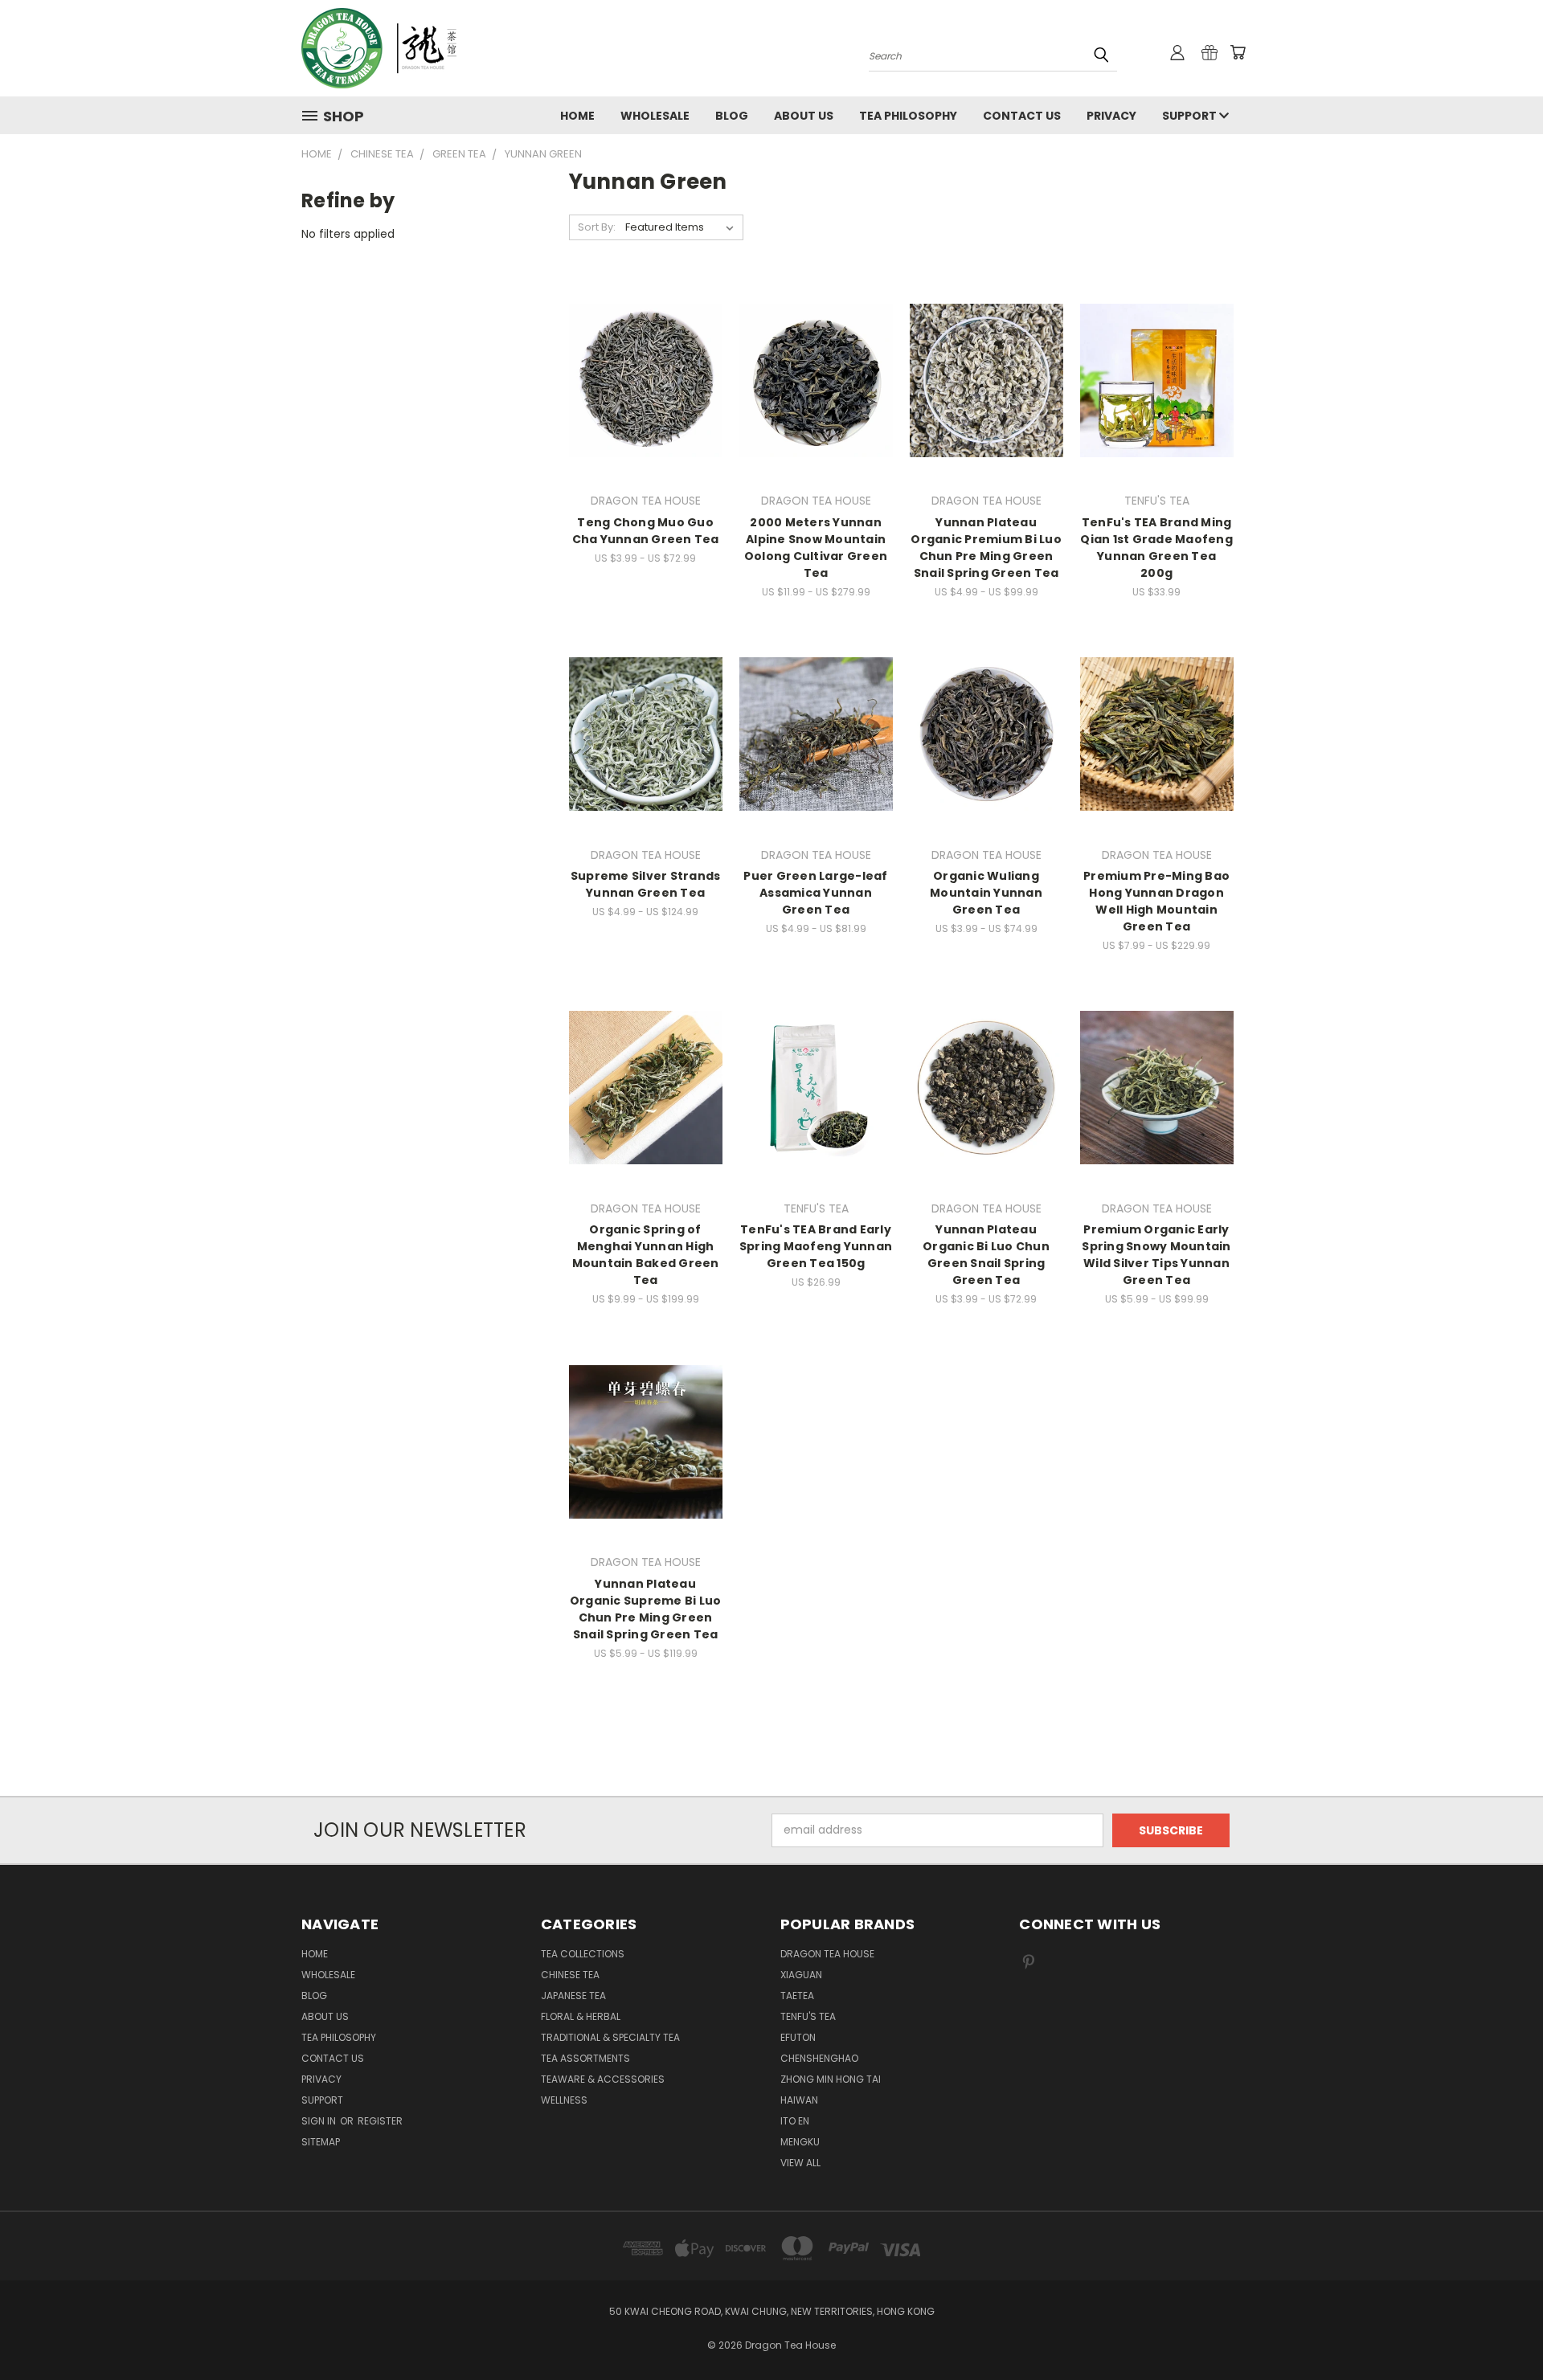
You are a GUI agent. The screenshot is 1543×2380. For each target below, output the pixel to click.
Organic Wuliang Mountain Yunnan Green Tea (986, 893)
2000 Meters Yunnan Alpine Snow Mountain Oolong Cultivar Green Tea (816, 548)
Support (1191, 116)
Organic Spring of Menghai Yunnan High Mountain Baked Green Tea (646, 1255)
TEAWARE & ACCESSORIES (603, 2079)
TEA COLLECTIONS (583, 1954)
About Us (804, 116)
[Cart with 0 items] (1238, 52)
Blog (732, 116)
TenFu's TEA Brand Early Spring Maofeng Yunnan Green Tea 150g (816, 1246)
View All (800, 2163)
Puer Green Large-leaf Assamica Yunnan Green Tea (815, 893)
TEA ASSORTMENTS (585, 2058)
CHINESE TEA (570, 1975)
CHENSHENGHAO (819, 2058)
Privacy (1111, 116)
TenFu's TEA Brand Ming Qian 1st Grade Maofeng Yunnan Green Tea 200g (1156, 548)
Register (380, 2121)
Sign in (320, 2121)
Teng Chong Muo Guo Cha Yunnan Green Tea (646, 531)
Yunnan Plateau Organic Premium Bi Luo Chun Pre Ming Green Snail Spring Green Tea (986, 548)
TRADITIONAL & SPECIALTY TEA (610, 2037)
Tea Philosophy (908, 116)
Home (577, 116)
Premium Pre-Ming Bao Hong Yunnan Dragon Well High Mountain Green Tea (1156, 901)
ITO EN (795, 2121)
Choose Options (646, 409)
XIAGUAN (801, 1975)
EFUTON (798, 2037)
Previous (1501, 2330)
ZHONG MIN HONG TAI (831, 2079)
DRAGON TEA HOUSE (827, 1954)
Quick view (645, 348)
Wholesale (655, 116)
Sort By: (597, 227)
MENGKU (800, 2142)
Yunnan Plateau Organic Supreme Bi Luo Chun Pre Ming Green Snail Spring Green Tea (646, 1609)
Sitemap (321, 2142)
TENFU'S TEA (808, 2016)
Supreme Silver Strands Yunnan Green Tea (646, 884)
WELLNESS (564, 2100)
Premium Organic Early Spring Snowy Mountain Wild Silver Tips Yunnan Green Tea (1156, 1255)
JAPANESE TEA (573, 1996)
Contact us (1022, 116)
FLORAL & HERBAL (581, 2016)
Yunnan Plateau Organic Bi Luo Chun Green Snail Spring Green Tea (986, 1255)
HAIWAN (799, 2100)
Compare (640, 379)
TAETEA (797, 1996)
